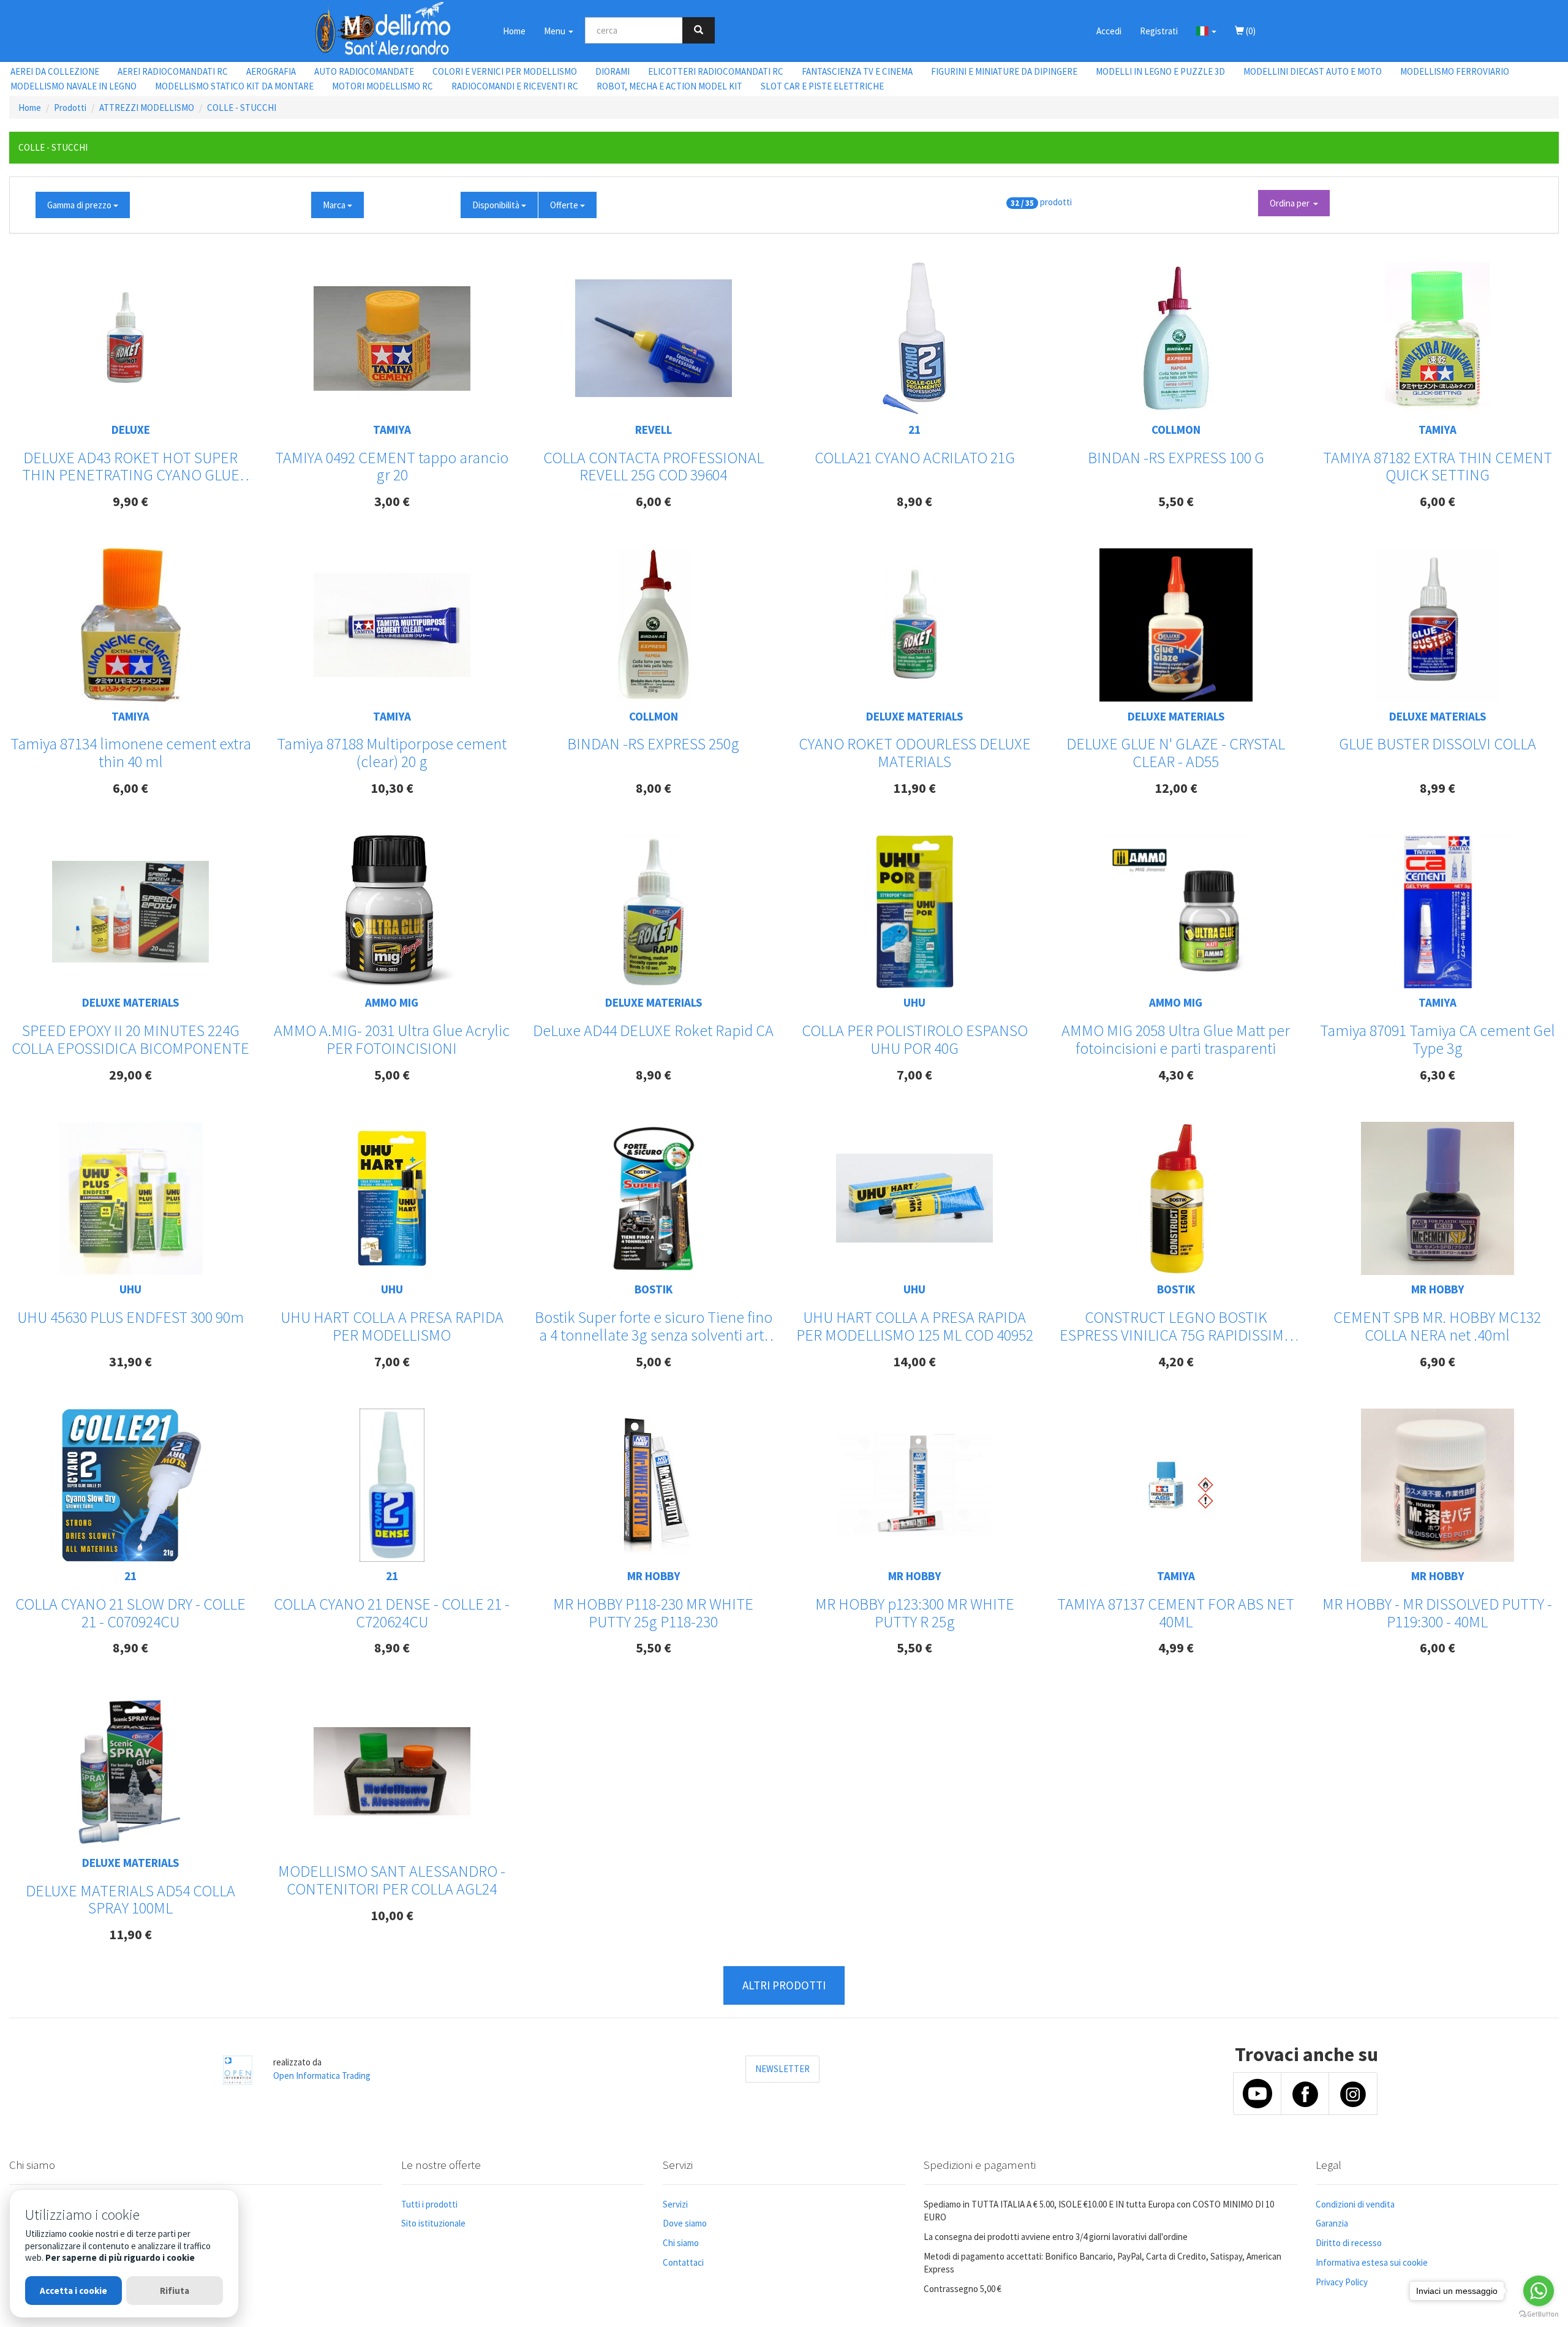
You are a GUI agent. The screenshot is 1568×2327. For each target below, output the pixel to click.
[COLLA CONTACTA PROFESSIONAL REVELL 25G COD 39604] (654, 338)
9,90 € (130, 501)
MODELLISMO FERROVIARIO (1455, 71)
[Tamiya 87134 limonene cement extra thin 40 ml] (131, 625)
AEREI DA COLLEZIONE (55, 71)
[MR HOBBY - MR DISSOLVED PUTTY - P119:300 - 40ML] (1438, 1485)
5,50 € (1176, 501)
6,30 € (1438, 1075)
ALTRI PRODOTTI (784, 1985)
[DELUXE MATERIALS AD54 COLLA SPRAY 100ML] (130, 1771)
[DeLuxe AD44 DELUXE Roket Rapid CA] (653, 912)
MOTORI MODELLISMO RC (383, 86)
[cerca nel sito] (699, 30)
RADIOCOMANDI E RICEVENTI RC (515, 86)
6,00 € (654, 501)
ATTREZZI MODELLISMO (147, 108)
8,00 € (654, 788)
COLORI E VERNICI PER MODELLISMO (505, 71)
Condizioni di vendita (1355, 2204)
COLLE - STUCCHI (242, 108)
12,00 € (1176, 788)
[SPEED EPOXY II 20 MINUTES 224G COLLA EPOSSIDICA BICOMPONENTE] (130, 912)
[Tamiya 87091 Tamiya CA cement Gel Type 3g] (1438, 912)
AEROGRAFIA (271, 71)
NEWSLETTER (782, 2069)
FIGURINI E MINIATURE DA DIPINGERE (1004, 71)
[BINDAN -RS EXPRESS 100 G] (1176, 338)
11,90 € (914, 788)
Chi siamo (681, 2243)
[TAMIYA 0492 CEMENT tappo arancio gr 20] (392, 339)
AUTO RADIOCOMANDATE (364, 71)
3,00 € (392, 501)
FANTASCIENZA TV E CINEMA (857, 71)
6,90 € (1438, 1361)
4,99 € (1176, 1648)
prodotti (1056, 202)
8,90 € (914, 501)
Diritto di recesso (1349, 2243)
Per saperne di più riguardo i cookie (120, 2257)
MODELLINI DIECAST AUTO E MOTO (1313, 71)
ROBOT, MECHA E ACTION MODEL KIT (669, 86)
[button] (1206, 31)
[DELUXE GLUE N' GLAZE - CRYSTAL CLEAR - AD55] (1176, 625)
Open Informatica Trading (322, 2075)
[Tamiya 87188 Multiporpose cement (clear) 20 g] (392, 625)
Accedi (1109, 31)
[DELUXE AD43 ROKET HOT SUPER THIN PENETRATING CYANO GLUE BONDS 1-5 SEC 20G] (130, 339)
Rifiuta (175, 2291)
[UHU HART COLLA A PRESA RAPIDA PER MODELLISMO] (392, 1198)
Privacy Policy (1342, 2282)
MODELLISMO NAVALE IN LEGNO (73, 86)
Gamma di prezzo (80, 205)
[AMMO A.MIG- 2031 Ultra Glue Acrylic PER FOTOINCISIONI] (392, 912)
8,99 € (1438, 788)
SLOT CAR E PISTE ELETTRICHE (822, 86)
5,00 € (392, 1075)
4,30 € (1176, 1075)
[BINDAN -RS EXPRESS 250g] (654, 625)
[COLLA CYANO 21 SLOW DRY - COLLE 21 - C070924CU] (130, 1485)
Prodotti (70, 108)
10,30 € (392, 788)
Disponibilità (497, 205)
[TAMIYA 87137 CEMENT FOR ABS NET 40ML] (1176, 1485)
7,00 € (914, 1075)
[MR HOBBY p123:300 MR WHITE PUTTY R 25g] (914, 1485)
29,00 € (130, 1075)
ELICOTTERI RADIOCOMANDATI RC (716, 71)
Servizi (675, 2204)
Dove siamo (685, 2223)
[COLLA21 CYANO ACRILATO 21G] (914, 338)
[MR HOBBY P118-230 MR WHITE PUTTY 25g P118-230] (654, 1485)
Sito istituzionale (433, 2223)
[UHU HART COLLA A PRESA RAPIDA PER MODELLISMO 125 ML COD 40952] (914, 1198)
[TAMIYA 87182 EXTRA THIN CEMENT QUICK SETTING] (1438, 338)
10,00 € (392, 1915)
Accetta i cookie (73, 2291)
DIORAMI (612, 71)
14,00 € (914, 1361)
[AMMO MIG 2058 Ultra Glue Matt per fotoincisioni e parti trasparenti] (1176, 912)
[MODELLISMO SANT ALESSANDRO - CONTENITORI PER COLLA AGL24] (392, 1771)
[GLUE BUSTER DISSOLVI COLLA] (1438, 625)
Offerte (565, 205)
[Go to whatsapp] (1539, 2291)
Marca (335, 205)
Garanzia (1332, 2223)
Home (514, 31)
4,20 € (1176, 1361)
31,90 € (130, 1361)
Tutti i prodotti (429, 2204)
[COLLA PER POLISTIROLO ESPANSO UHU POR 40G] (915, 912)
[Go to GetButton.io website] (1539, 2314)
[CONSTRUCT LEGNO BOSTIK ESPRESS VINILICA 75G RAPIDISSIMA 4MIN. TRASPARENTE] (1176, 1198)
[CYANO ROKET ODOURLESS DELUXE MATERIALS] (914, 625)
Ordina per (1291, 203)
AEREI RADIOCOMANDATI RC (173, 71)
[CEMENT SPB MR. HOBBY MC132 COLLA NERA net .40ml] (1438, 1198)
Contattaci (683, 2262)
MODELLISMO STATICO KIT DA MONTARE (234, 86)
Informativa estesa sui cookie (1372, 2262)
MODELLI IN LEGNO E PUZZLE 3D (1160, 71)
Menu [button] (556, 31)
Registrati (1159, 31)
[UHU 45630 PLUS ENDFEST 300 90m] (130, 1198)
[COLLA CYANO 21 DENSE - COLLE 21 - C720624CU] (392, 1485)
